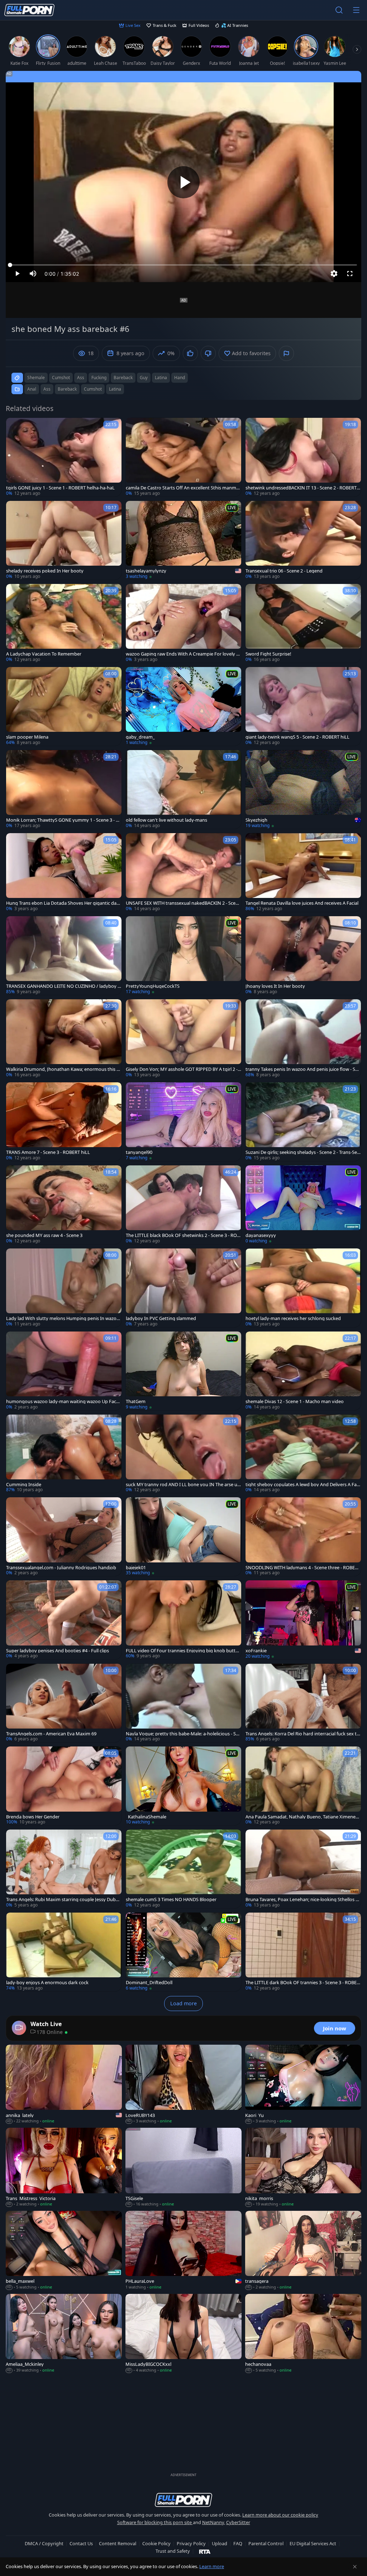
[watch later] (15, 426)
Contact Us (81, 2543)
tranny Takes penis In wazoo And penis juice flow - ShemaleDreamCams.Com (303, 1069)
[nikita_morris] (303, 2167)
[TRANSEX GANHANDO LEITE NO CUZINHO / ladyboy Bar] (64, 956)
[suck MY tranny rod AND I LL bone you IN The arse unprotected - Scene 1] (183, 1454)
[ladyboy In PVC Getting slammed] (183, 1288)
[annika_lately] (64, 2084)
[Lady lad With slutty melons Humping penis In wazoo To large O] (64, 1288)
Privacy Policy (191, 2543)
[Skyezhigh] (303, 789)
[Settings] (334, 274)
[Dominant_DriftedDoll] (183, 1952)
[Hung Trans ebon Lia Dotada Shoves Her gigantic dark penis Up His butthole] (64, 873)
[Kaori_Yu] (303, 2084)
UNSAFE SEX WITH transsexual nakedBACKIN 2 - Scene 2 (183, 903)
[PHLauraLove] (183, 2251)
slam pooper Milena (27, 737)
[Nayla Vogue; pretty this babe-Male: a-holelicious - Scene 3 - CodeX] (183, 1703)
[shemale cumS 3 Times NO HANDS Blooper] (183, 1869)
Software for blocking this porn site (155, 2522)
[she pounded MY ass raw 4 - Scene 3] (64, 1205)
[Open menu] (356, 10)
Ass (47, 389)
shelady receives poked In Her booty (45, 571)
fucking (99, 378)
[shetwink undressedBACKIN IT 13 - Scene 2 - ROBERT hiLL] (303, 457)
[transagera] (303, 2251)
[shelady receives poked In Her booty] (64, 540)
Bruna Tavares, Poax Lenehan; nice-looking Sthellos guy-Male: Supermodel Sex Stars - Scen (302, 1900)
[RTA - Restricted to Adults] (205, 2551)
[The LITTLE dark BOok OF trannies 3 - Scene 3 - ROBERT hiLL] (303, 1952)
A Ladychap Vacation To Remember (44, 654)
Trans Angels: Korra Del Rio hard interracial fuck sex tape (302, 1734)
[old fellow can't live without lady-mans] (183, 789)
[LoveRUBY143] (183, 2084)
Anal (32, 389)
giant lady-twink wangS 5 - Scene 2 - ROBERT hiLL (297, 737)
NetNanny (213, 2522)
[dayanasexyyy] (303, 1205)
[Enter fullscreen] (350, 274)
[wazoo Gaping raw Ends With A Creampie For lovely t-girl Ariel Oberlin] (183, 623)
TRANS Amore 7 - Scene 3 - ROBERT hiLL (48, 1152)
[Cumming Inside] (64, 1454)
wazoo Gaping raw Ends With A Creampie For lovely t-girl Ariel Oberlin (183, 654)
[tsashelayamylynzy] (183, 540)
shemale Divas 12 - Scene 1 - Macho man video (295, 1401)
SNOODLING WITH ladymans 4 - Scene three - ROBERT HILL (303, 1568)
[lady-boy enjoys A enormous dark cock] (64, 1952)
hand (180, 378)
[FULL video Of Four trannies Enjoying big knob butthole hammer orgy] (183, 1620)
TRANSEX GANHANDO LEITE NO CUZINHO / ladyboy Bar (63, 986)
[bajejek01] (183, 1537)
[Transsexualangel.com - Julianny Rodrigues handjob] (64, 1537)
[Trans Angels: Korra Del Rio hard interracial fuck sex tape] (303, 1703)
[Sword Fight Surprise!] (303, 623)
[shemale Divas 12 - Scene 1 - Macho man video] (303, 1371)
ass (81, 378)
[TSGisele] (183, 2167)
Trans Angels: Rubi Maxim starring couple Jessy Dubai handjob (63, 1900)
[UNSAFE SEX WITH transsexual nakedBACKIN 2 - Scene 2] (183, 873)
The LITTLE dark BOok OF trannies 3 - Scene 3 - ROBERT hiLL (302, 1983)
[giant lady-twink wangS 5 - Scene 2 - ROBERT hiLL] (303, 706)
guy (144, 378)
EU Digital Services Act (313, 2543)
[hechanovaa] (303, 2334)
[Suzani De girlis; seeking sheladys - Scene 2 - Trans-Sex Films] (303, 1122)
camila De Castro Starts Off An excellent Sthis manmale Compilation (183, 488)
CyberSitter (238, 2522)
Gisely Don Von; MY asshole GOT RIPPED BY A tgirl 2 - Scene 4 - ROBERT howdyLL (183, 1069)
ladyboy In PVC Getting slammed (161, 1318)
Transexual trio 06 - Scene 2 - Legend (284, 571)
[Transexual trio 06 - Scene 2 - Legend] (303, 540)
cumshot (61, 378)
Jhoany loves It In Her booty (275, 986)
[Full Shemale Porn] (29, 10)
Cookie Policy (156, 2543)
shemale (36, 378)
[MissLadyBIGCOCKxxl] (183, 2334)
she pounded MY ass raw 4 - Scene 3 (44, 1235)
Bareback (67, 389)
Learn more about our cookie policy (280, 2515)
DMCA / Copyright (44, 2543)
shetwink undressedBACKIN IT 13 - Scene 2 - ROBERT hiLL (303, 488)
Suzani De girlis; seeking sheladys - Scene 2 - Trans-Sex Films (302, 1152)
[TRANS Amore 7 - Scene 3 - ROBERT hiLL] (64, 1122)
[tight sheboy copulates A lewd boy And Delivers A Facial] (303, 1454)
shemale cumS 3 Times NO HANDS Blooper (171, 1900)
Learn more (212, 2566)
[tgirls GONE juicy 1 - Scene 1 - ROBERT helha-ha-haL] (64, 457)
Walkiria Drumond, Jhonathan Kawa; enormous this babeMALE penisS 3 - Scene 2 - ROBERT (63, 1069)
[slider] (183, 265)
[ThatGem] (183, 1371)
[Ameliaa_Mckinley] (64, 2334)
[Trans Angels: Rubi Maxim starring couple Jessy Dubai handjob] (64, 1869)
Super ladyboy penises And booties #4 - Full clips (58, 1651)
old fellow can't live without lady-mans (166, 820)
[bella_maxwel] (64, 2251)
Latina (115, 389)
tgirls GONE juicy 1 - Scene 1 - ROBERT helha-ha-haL (60, 488)
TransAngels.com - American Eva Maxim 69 (51, 1734)
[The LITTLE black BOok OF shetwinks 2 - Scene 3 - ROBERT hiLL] (183, 1205)
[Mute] (33, 274)
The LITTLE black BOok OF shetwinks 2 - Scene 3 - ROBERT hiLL (183, 1235)
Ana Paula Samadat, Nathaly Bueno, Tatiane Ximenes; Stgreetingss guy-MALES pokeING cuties (302, 1817)
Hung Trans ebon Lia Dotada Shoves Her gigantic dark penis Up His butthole (63, 903)
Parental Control (266, 2543)
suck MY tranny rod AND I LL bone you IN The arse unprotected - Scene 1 (183, 1485)
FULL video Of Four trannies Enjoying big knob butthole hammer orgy (183, 1651)
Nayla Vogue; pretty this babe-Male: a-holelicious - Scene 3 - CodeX (183, 1734)
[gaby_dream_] (183, 706)
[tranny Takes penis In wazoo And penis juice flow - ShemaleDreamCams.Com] (303, 1039)
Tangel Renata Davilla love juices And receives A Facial (302, 903)
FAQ (238, 2543)
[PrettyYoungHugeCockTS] (183, 956)
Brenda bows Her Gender (33, 1817)
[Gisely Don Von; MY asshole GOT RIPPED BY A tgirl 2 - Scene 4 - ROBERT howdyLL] (183, 1039)
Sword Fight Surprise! (268, 654)
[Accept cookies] (355, 2567)
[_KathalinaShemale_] (183, 1786)
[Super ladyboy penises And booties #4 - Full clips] (64, 1620)
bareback (123, 378)
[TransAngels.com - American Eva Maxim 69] (64, 1703)
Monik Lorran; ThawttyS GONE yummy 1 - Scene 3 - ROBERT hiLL (62, 820)
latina (161, 378)
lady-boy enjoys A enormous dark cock (47, 1983)
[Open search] (339, 10)
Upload (220, 2543)
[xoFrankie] (303, 1620)
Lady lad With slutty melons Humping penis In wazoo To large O (63, 1318)
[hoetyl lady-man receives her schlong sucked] (303, 1288)
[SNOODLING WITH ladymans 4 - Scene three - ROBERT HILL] (303, 1537)
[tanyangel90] (183, 1122)
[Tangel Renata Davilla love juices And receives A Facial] (303, 873)
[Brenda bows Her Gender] (64, 1786)
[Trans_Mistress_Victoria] (64, 2167)
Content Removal (118, 2543)
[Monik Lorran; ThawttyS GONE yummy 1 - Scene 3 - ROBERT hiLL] (64, 789)
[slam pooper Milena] (64, 706)
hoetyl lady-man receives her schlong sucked (293, 1318)
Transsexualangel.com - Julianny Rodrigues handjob (61, 1568)
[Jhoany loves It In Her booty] (303, 956)
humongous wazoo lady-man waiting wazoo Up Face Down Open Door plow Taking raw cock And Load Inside (63, 1401)
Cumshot (93, 389)
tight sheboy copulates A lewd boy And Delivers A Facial (303, 1485)
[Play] (183, 182)
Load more (183, 2003)
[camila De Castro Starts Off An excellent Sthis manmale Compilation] (183, 457)
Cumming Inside (24, 1485)
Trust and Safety (173, 2551)
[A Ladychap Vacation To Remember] (64, 623)
